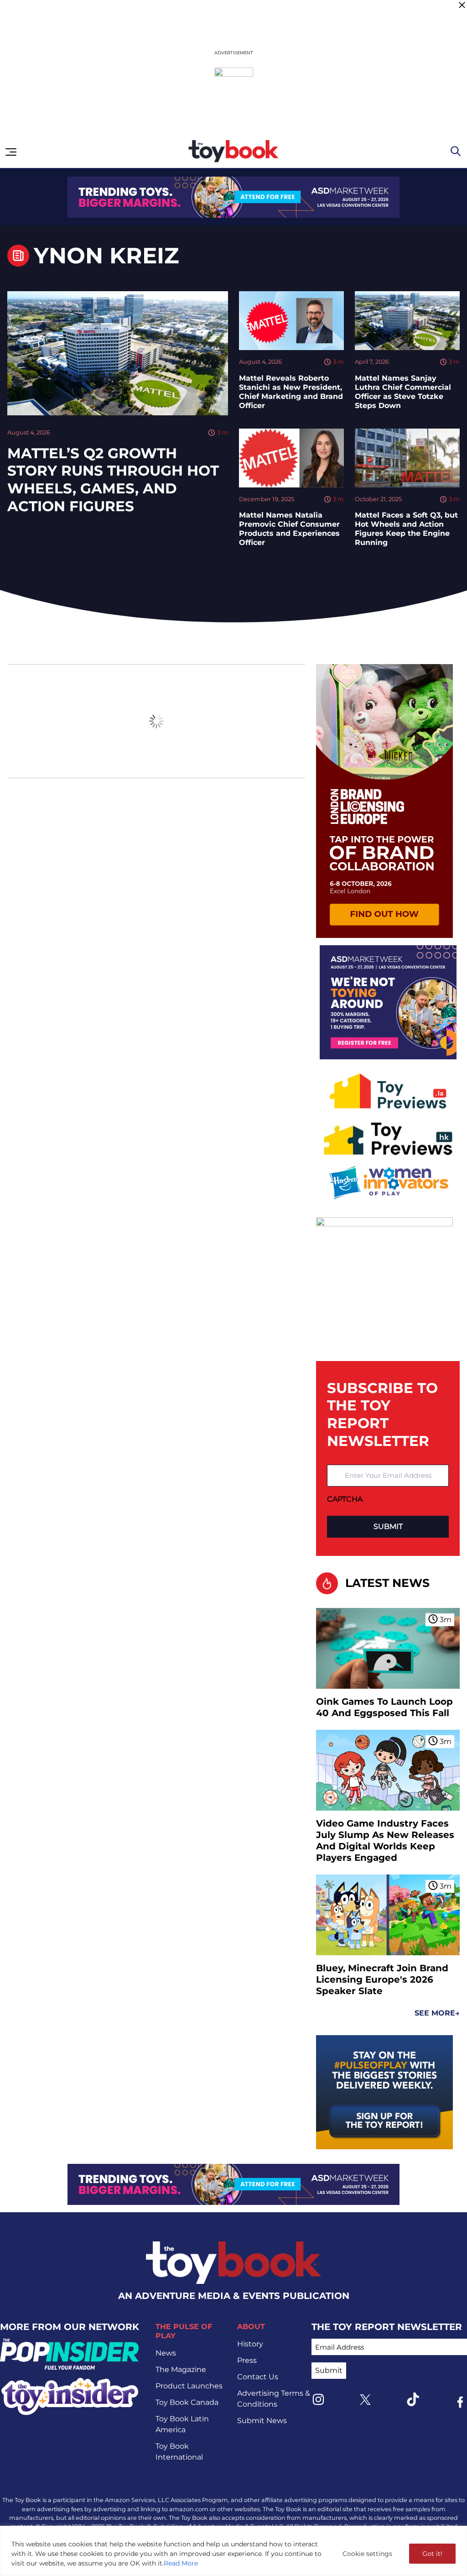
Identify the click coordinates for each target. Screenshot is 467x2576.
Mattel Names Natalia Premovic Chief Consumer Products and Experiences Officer (289, 529)
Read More (181, 2563)
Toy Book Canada (187, 2402)
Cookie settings (367, 2554)
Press (247, 2360)
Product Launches (189, 2386)
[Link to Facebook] (460, 2402)
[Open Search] (456, 151)
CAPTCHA (345, 1499)
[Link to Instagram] (318, 2399)
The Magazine (181, 2369)
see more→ (437, 2013)
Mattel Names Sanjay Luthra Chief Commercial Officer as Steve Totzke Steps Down (403, 392)
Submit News (262, 2421)
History (250, 2344)
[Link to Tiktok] (413, 2399)
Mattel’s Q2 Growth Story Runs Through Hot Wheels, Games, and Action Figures (113, 480)
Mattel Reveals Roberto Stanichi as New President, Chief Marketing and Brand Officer (291, 392)
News (166, 2353)
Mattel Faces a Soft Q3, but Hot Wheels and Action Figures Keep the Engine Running (406, 529)
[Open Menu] (11, 152)
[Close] (462, 5)
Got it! (432, 2554)
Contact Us (258, 2377)
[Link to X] (365, 2400)
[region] (233, 2551)
